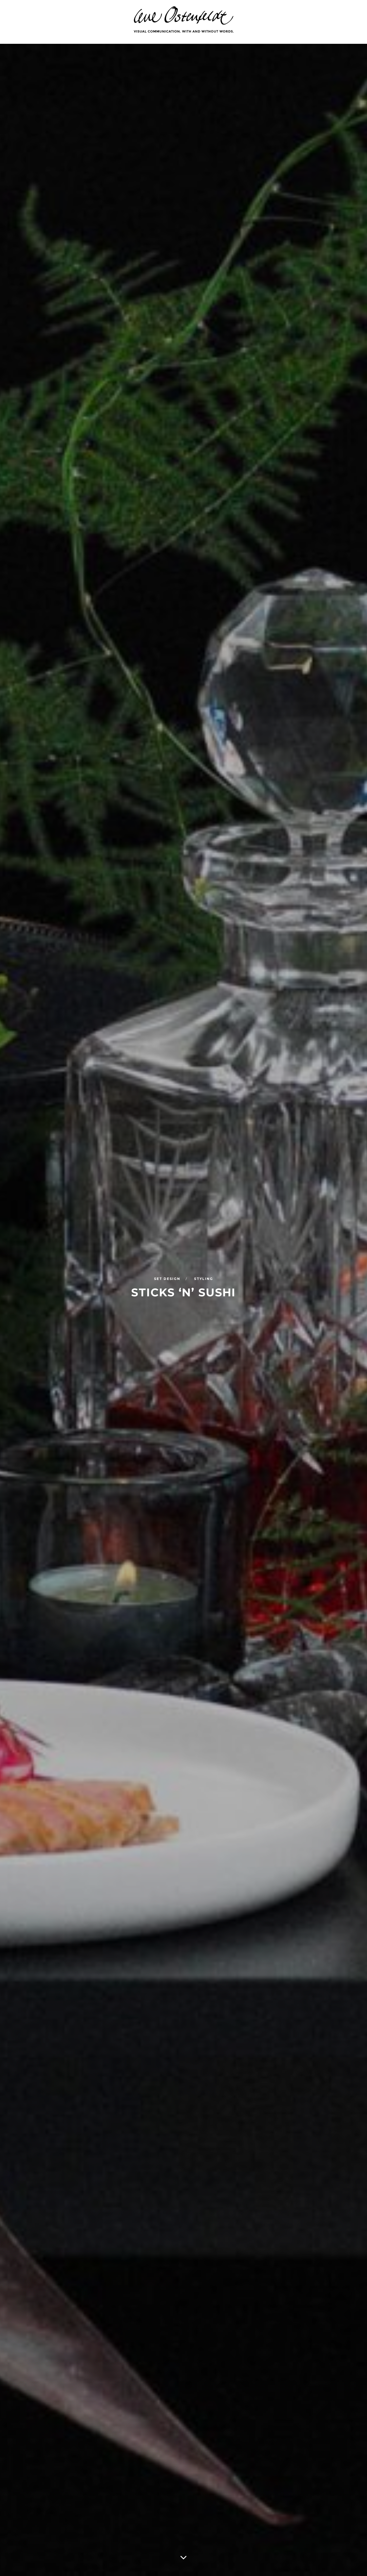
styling (204, 1279)
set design (168, 1279)
